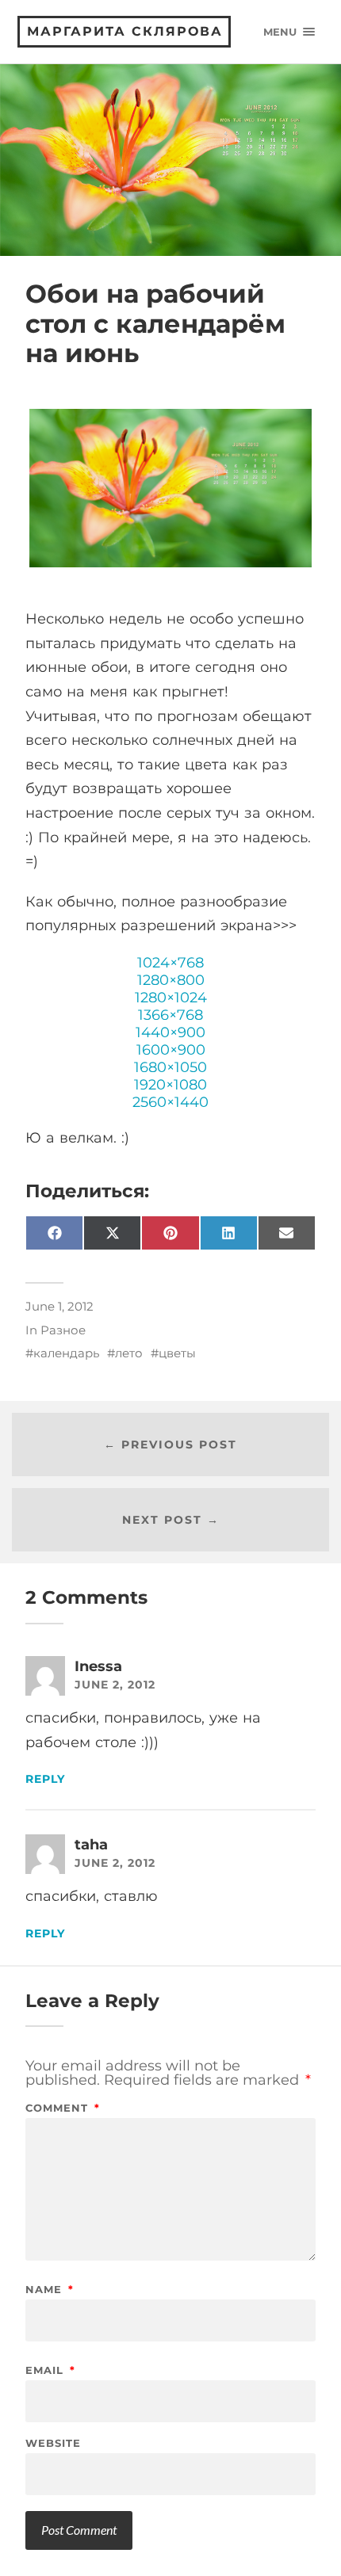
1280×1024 (171, 998)
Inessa (98, 1666)
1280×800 (171, 980)
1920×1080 (170, 1085)
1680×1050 (170, 1067)
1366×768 (170, 1015)
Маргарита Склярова (125, 31)
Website (53, 2443)
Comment (63, 2108)
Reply (45, 1779)
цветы (177, 1353)
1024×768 (170, 963)
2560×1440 (170, 1102)
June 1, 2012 (59, 1306)
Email (50, 2370)
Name (50, 2290)
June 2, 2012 (115, 1685)
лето (129, 1353)
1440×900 (170, 1032)
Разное (63, 1330)
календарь (66, 1353)
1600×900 (171, 1050)
